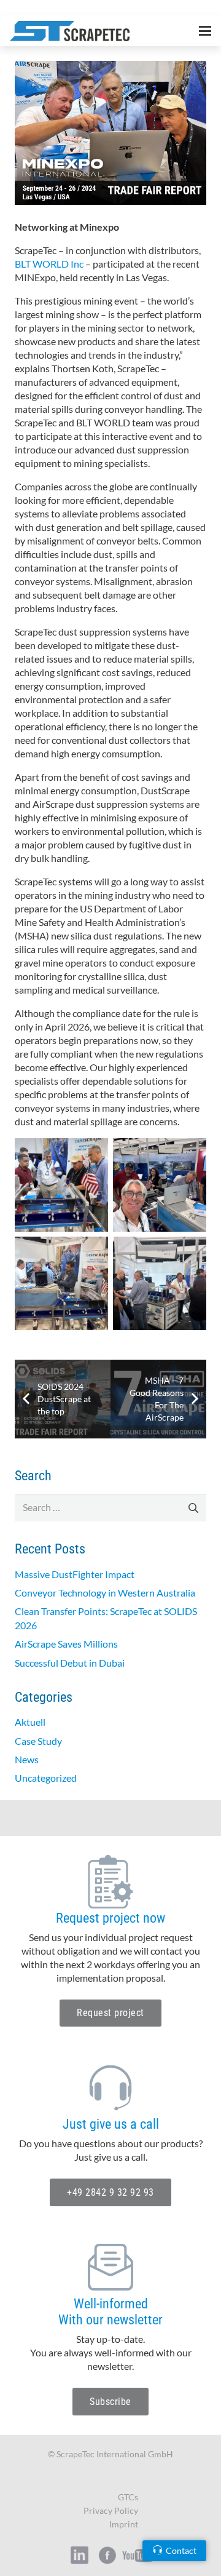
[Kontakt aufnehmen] (110, 2088)
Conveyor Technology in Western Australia (105, 1593)
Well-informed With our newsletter (110, 2312)
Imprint (124, 2524)
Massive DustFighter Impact (75, 1574)
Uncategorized (46, 1778)
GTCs (128, 2497)
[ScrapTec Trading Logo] (70, 31)
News (27, 1759)
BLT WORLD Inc (49, 264)
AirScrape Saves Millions (66, 1644)
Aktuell (30, 1722)
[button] (205, 31)
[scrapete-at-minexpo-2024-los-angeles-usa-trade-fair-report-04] (160, 1283)
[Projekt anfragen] (110, 1882)
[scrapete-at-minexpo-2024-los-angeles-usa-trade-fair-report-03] (61, 1283)
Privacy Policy (111, 2510)
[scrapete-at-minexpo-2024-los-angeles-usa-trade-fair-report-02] (160, 1185)
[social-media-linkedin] (79, 2555)
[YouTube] (34, 8)
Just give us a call (111, 2124)
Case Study (38, 1741)
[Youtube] (138, 2555)
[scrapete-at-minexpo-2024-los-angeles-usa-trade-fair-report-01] (61, 1185)
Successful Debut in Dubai (70, 1663)
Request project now (110, 1918)
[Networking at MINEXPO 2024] (110, 67)
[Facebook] (54, 8)
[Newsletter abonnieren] (110, 2267)
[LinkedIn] (14, 8)
